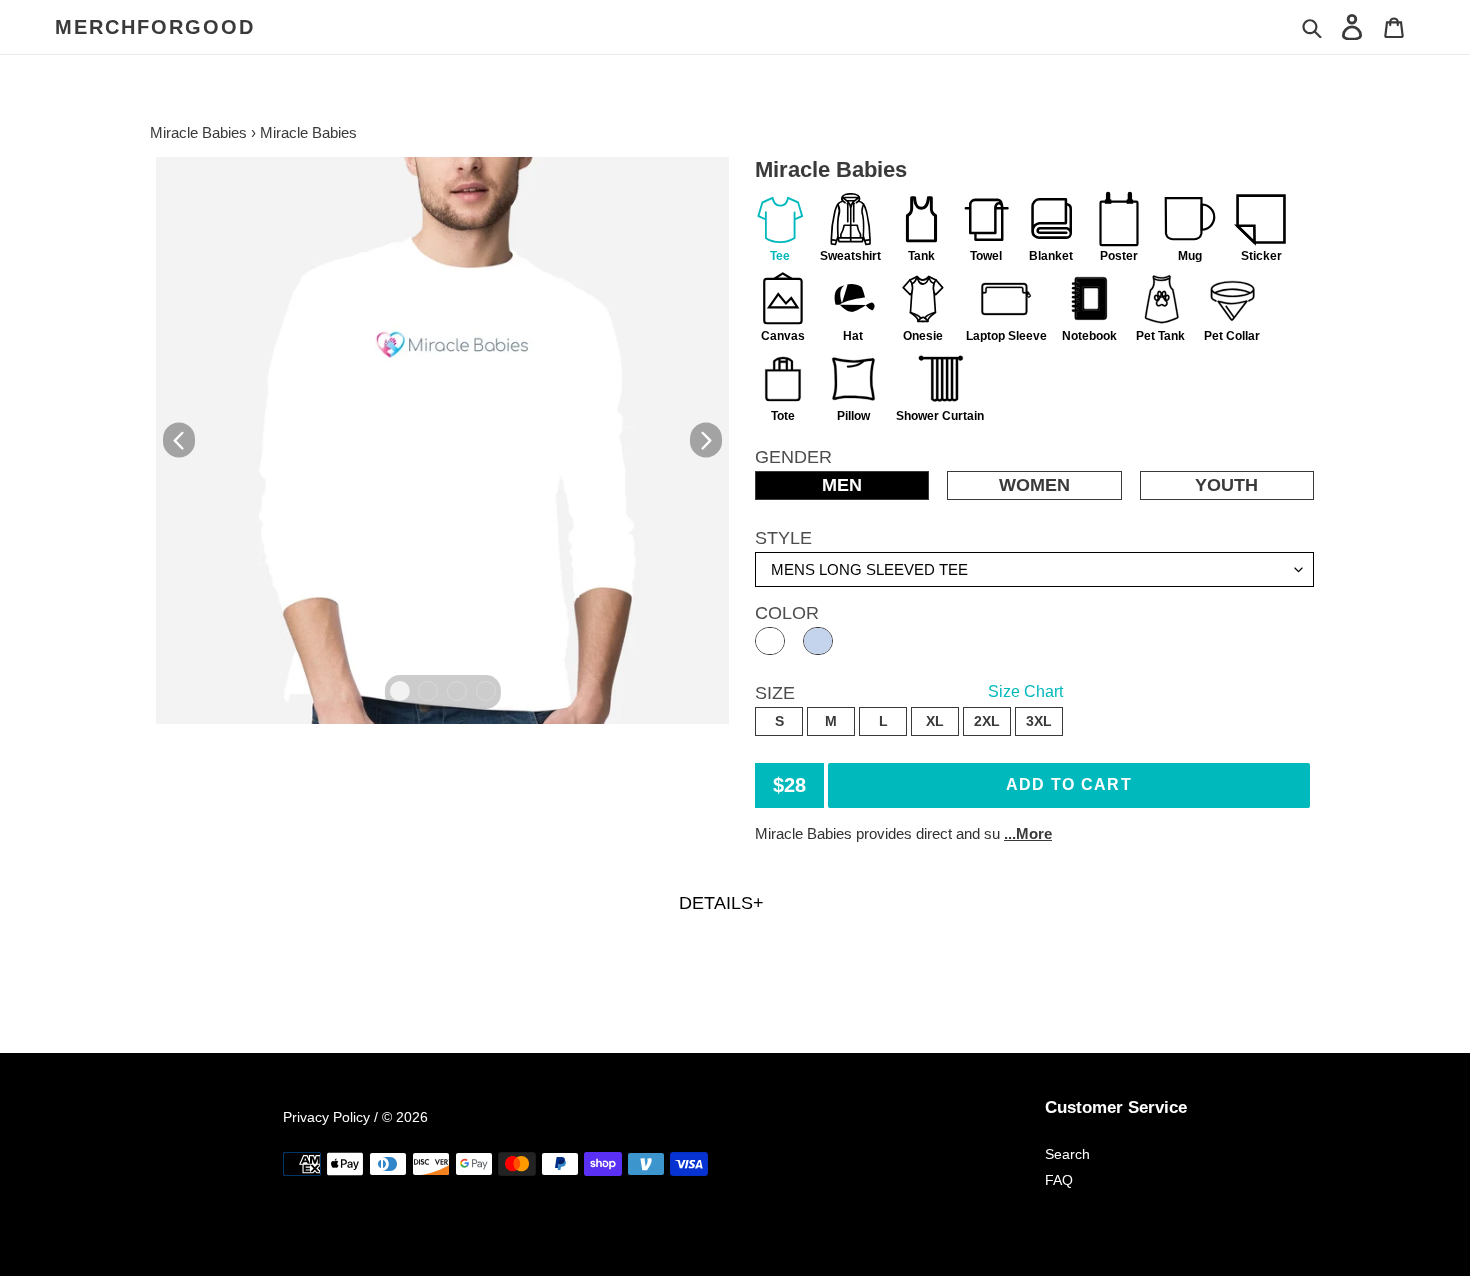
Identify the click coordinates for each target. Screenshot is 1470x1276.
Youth (1226, 485)
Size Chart (1025, 691)
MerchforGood (155, 27)
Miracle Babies (198, 132)
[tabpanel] (442, 440)
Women (1034, 485)
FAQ (1059, 1180)
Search (1067, 1154)
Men (842, 485)
